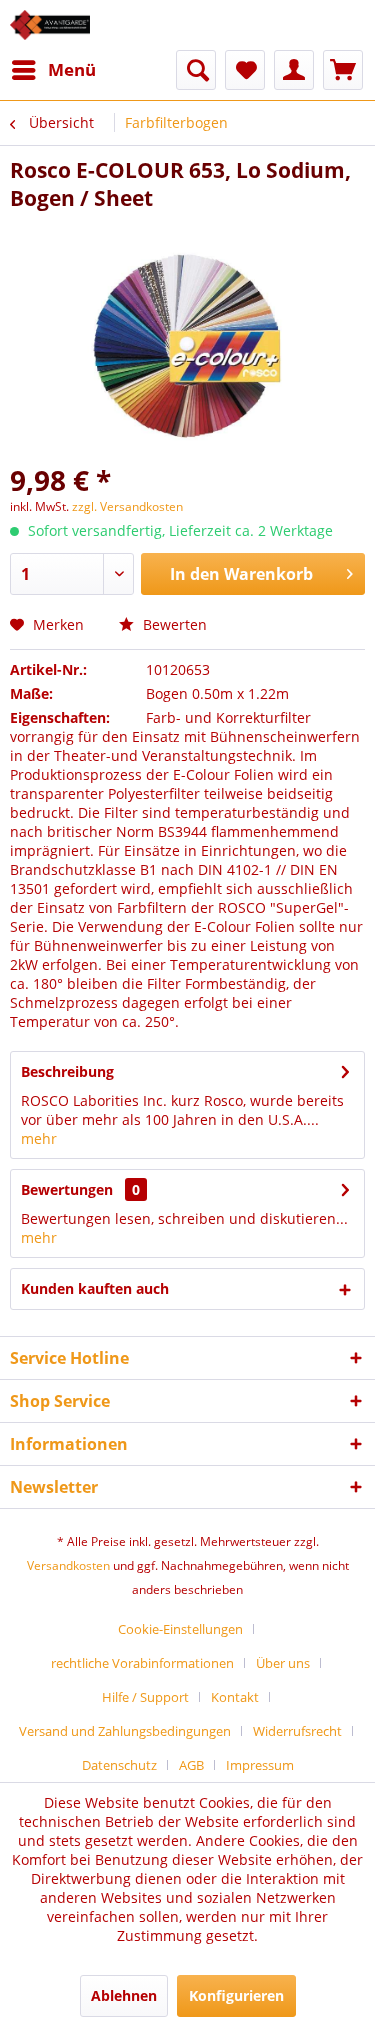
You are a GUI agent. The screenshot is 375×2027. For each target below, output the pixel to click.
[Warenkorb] (343, 70)
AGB (191, 1765)
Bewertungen (67, 1189)
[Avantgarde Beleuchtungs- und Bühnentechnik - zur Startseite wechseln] (50, 25)
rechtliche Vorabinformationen (142, 1663)
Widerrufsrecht (297, 1731)
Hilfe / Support (145, 1697)
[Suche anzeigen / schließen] (196, 70)
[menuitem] (53, 70)
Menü (72, 69)
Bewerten (173, 624)
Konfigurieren (236, 1995)
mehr (39, 1138)
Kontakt (235, 1697)
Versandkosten (68, 1565)
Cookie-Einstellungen (180, 1629)
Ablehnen (124, 1995)
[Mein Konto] (294, 70)
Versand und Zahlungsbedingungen (125, 1731)
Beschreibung (67, 1071)
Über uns (283, 1663)
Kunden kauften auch (95, 1288)
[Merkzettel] (245, 70)
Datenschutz (119, 1765)
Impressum (260, 1765)
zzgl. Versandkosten (127, 506)
